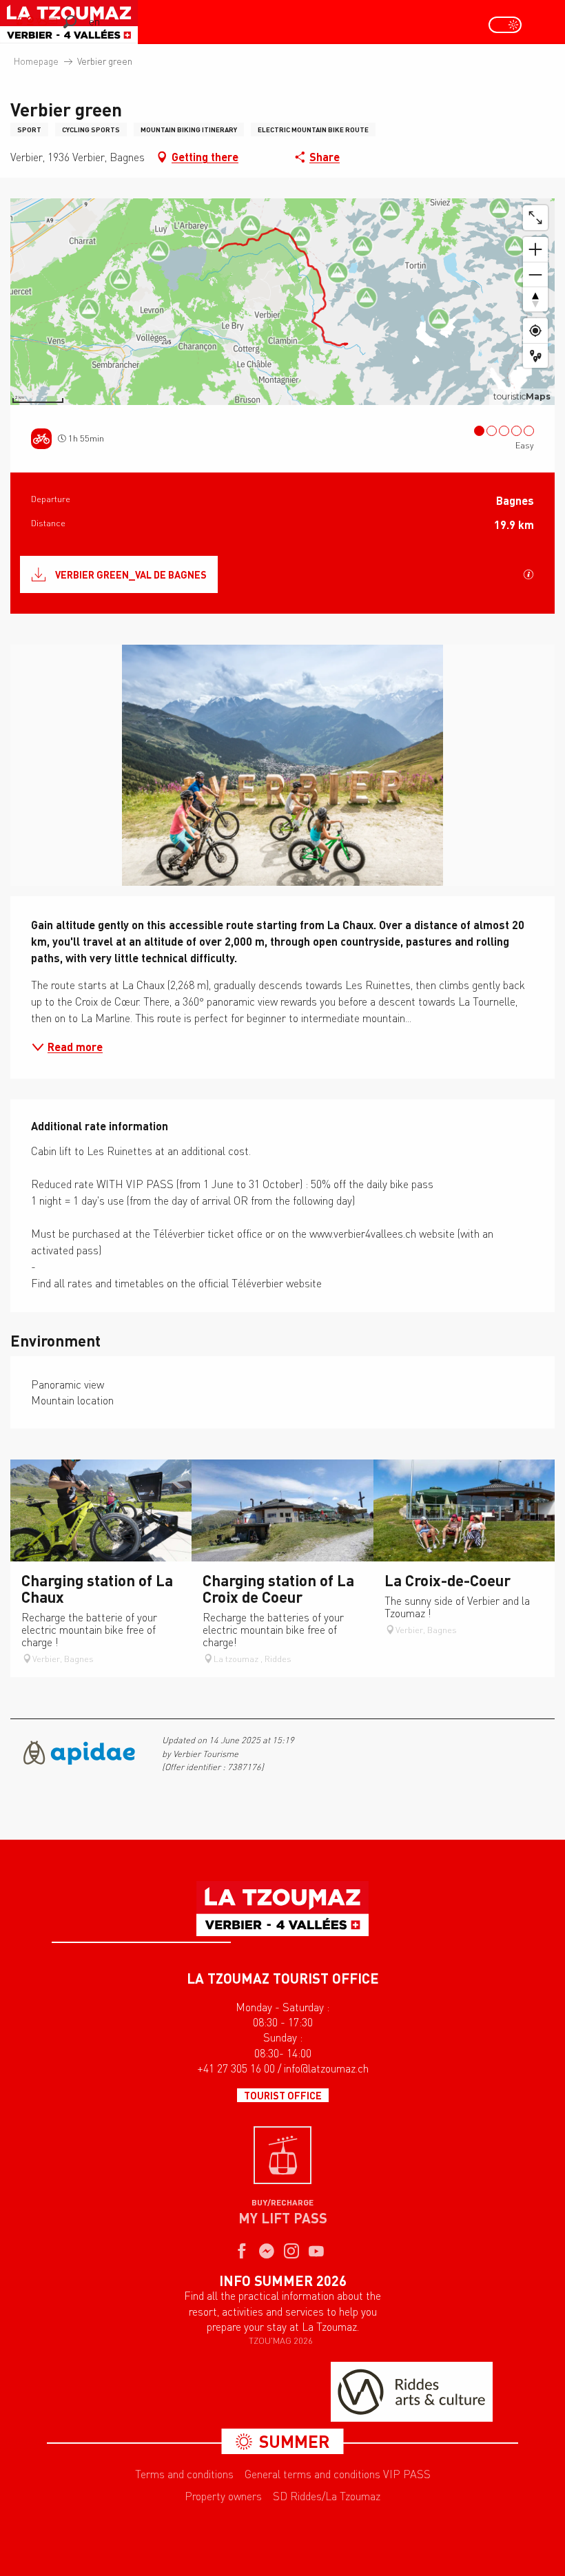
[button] (70, 22)
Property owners (223, 2496)
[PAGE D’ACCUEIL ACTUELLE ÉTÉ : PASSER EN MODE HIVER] (505, 25)
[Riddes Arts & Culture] (412, 2392)
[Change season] (510, 25)
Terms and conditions (184, 2474)
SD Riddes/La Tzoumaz (327, 2496)
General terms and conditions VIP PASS (338, 2474)
